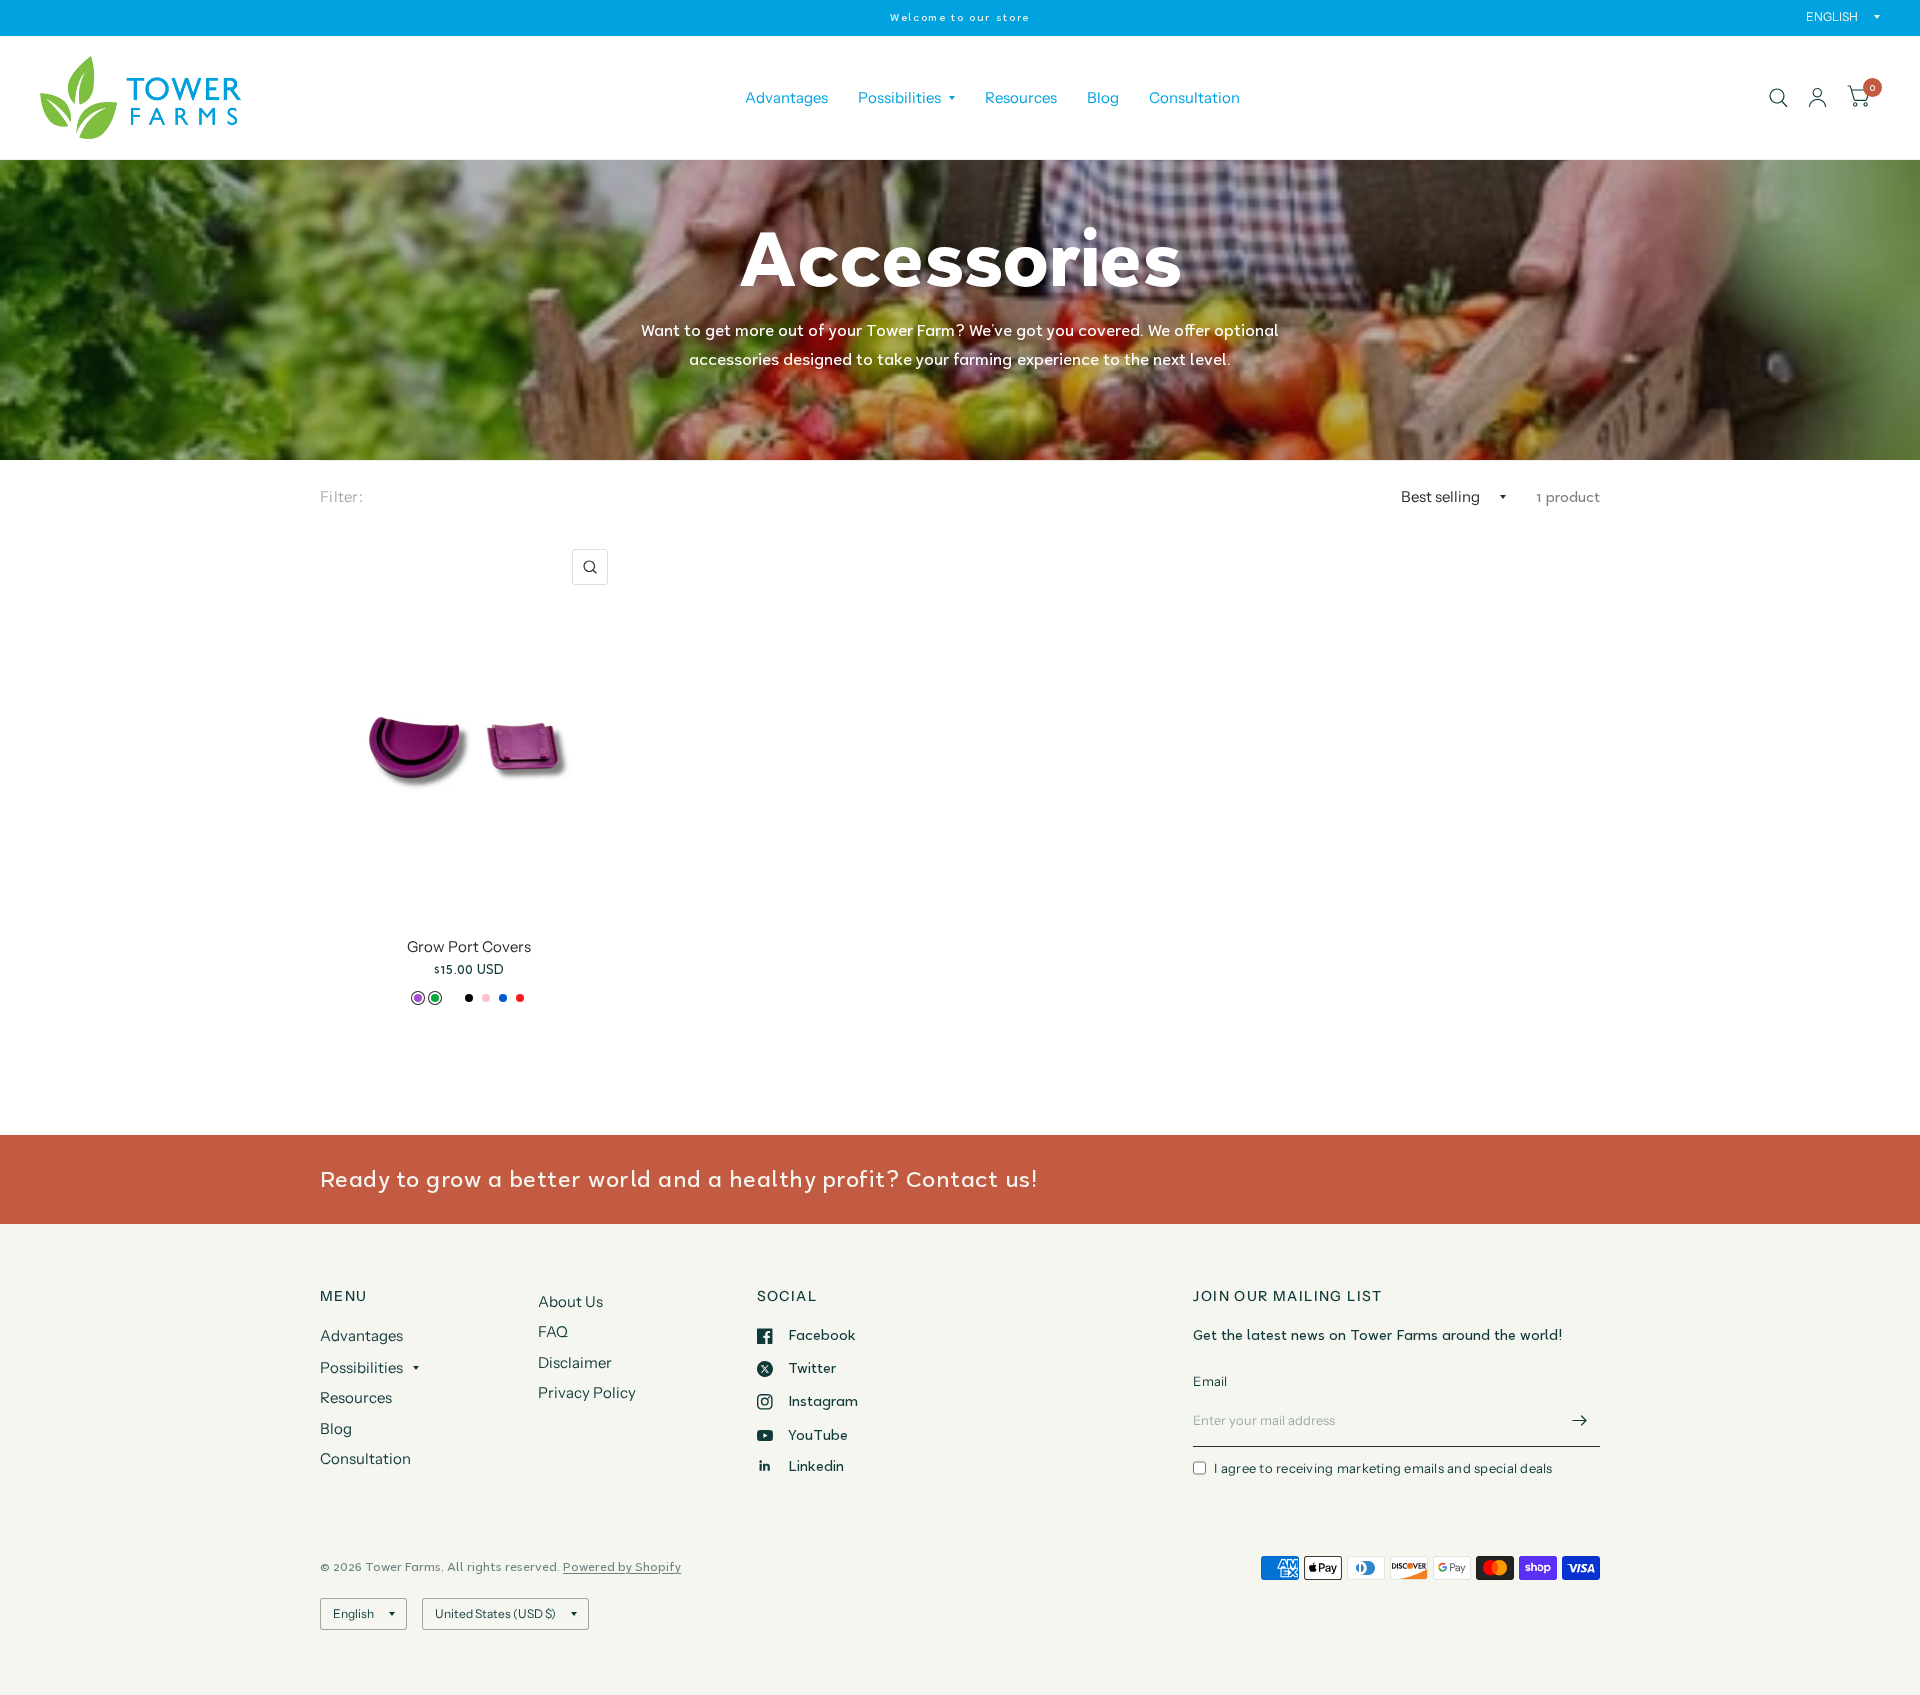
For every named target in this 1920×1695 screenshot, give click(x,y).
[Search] (1778, 97)
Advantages (786, 97)
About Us (570, 1301)
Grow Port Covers (469, 946)
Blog (1103, 97)
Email (1210, 1381)
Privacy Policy (587, 1392)
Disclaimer (575, 1362)
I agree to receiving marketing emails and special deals (1383, 1468)
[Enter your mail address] (1580, 1421)
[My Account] (1817, 97)
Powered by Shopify (622, 1566)
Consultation (1194, 97)
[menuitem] (786, 98)
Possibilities (899, 97)
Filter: (341, 496)
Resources (1021, 97)
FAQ (553, 1331)
